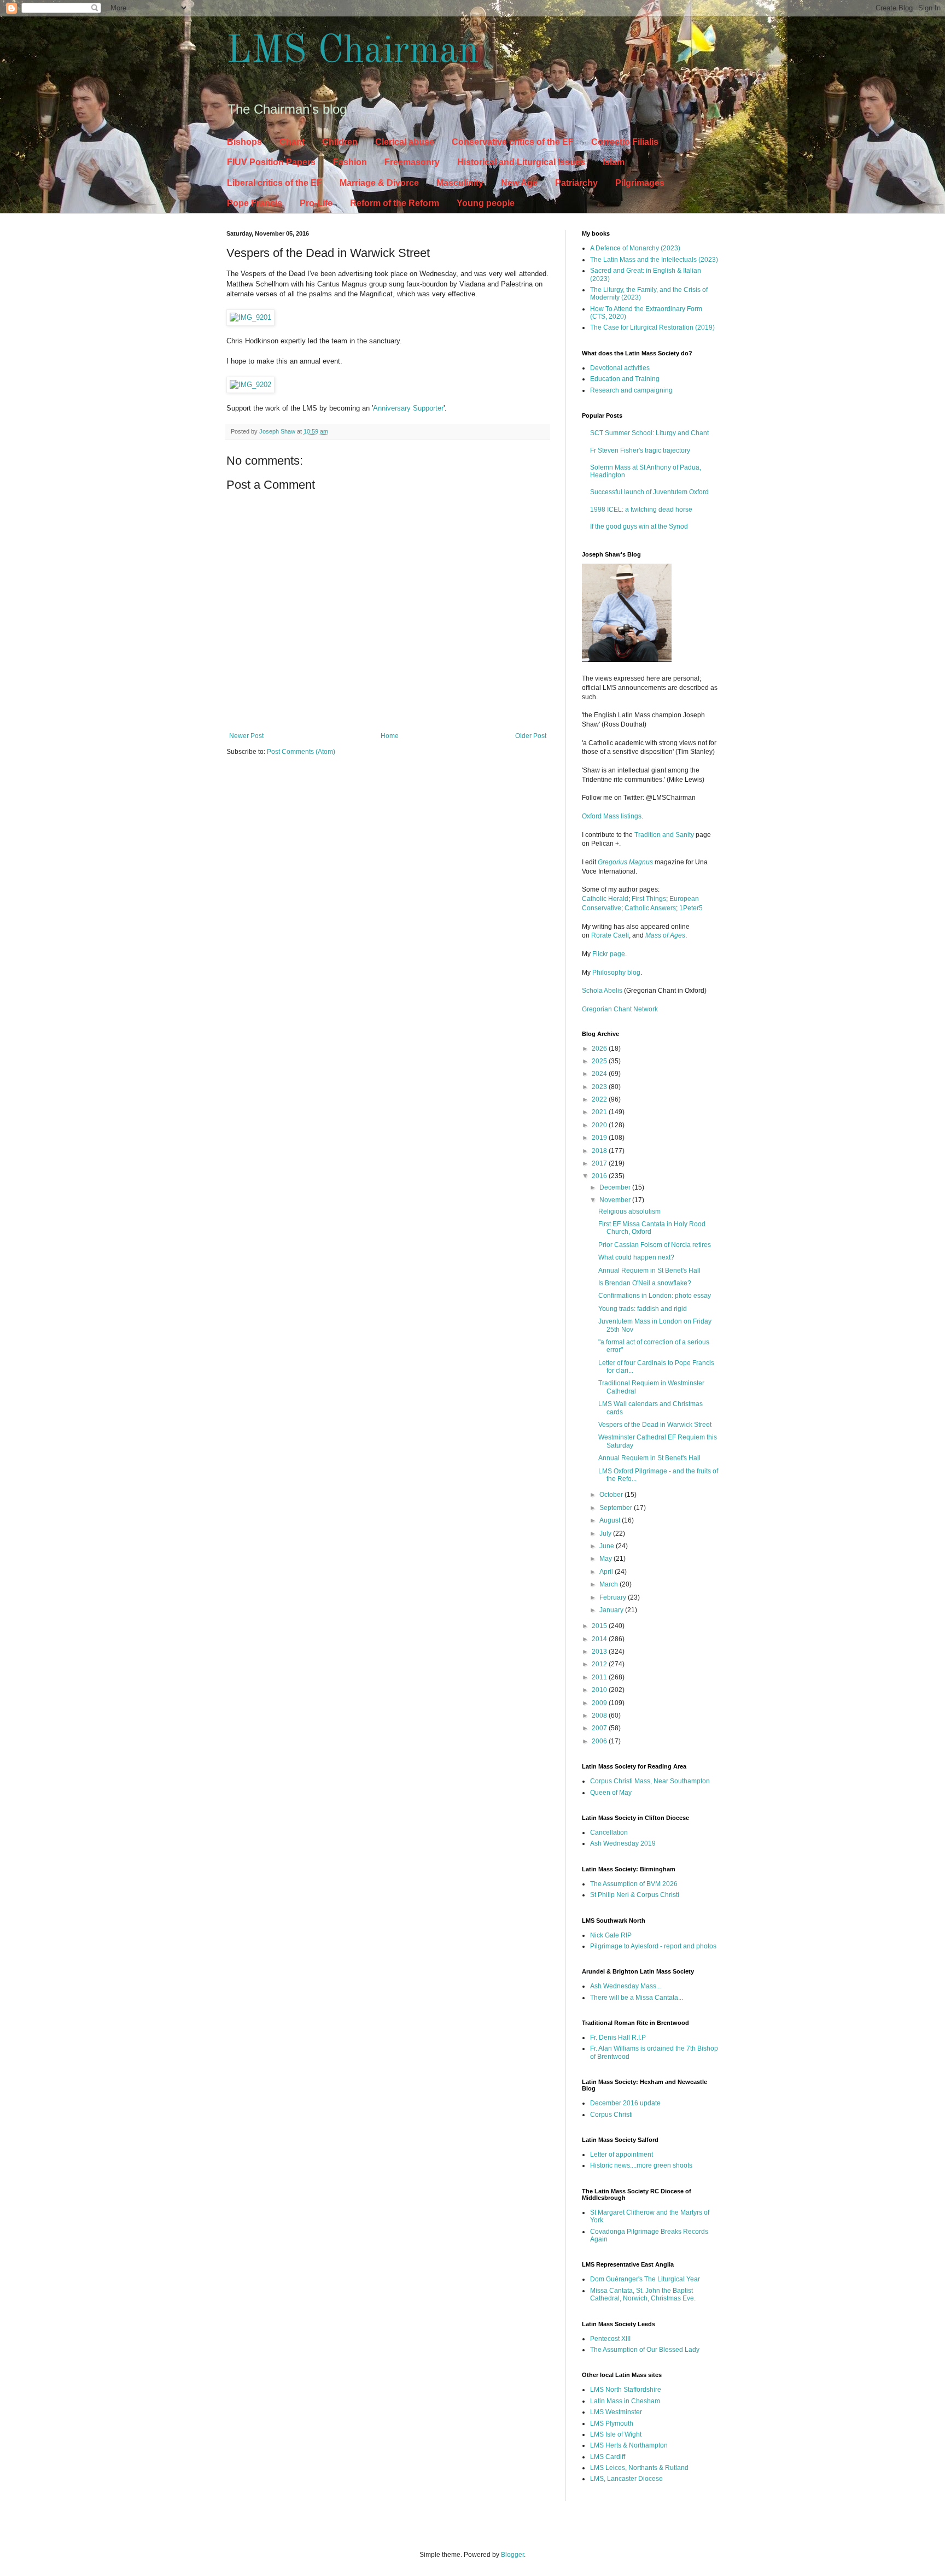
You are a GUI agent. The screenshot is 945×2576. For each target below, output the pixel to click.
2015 (600, 1626)
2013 (600, 1652)
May (606, 1559)
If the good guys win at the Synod (639, 526)
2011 (600, 1677)
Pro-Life (316, 203)
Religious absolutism (629, 1211)
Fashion (350, 162)
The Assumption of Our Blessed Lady (645, 2350)
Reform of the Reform (395, 203)
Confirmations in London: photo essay (655, 1296)
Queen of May (611, 1793)
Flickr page (609, 954)
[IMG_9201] (250, 317)
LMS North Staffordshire (626, 2390)
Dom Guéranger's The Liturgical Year (645, 2279)
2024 (600, 1074)
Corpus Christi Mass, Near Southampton (650, 1781)
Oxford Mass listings (612, 816)
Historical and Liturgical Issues (521, 162)
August (611, 1520)
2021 (600, 1112)
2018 (600, 1151)
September (617, 1508)
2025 (600, 1061)
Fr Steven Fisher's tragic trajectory (640, 450)
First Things (649, 899)
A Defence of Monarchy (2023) (635, 248)
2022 (600, 1099)
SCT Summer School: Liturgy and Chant (649, 433)
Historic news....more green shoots (641, 2165)
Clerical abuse (405, 142)
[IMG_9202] (250, 385)
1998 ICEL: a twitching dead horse (641, 510)
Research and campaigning (631, 390)
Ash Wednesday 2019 (623, 1843)
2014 (600, 1639)
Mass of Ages (665, 935)
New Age (519, 183)
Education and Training (625, 379)
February (614, 1597)
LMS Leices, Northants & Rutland (639, 2468)
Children (340, 142)
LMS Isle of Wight (616, 2434)
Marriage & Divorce (379, 183)
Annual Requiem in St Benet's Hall (649, 1271)
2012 (600, 1664)
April (607, 1572)
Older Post (531, 736)
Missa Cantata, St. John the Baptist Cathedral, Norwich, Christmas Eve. (643, 2294)
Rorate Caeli (610, 935)
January (612, 1610)
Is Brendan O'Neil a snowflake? (645, 1283)
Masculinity (460, 183)
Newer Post (246, 736)
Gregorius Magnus (625, 862)
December (616, 1187)
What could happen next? (636, 1257)
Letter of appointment (622, 2155)
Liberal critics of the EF (275, 183)
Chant (292, 142)
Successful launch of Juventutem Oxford (649, 492)
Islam (614, 162)
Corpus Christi (611, 2115)
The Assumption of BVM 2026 (634, 1884)
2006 (600, 1741)
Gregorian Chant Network (620, 1009)
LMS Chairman (353, 52)
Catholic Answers (650, 908)
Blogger (512, 2555)
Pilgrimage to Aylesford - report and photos (653, 1946)
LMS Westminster (616, 2412)
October (612, 1495)
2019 (600, 1138)
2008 (600, 1716)
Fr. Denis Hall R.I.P (618, 2038)
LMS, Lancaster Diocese (626, 2479)
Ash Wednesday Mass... (626, 1986)
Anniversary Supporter (408, 408)
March (609, 1584)
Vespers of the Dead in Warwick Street (655, 1425)
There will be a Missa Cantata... (637, 1998)
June (608, 1546)
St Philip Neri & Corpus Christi (635, 1895)
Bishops (244, 142)
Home (390, 736)
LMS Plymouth (612, 2423)
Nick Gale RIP (611, 1935)
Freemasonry (412, 162)
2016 (600, 1176)
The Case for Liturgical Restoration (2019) (652, 327)
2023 (600, 1087)
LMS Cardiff (608, 2457)
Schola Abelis (602, 991)
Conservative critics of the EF (513, 142)
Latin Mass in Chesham (625, 2401)
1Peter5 (691, 908)
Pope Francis (255, 203)
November (616, 1200)
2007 (600, 1728)
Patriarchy (576, 183)
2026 (600, 1049)
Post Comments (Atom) (301, 752)
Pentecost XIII (610, 2339)
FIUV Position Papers (271, 162)
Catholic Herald (605, 899)
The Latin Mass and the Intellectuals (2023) (654, 260)
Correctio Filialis (625, 142)
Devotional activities (620, 368)
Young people (486, 203)
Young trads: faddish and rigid (643, 1309)
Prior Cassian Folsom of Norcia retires (655, 1245)
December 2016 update (625, 2103)
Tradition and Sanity (664, 835)
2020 (600, 1125)
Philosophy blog (616, 973)
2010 (600, 1690)
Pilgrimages (640, 183)
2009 (600, 1703)
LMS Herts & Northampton (629, 2445)
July (606, 1533)
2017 (600, 1163)
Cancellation (609, 1833)
